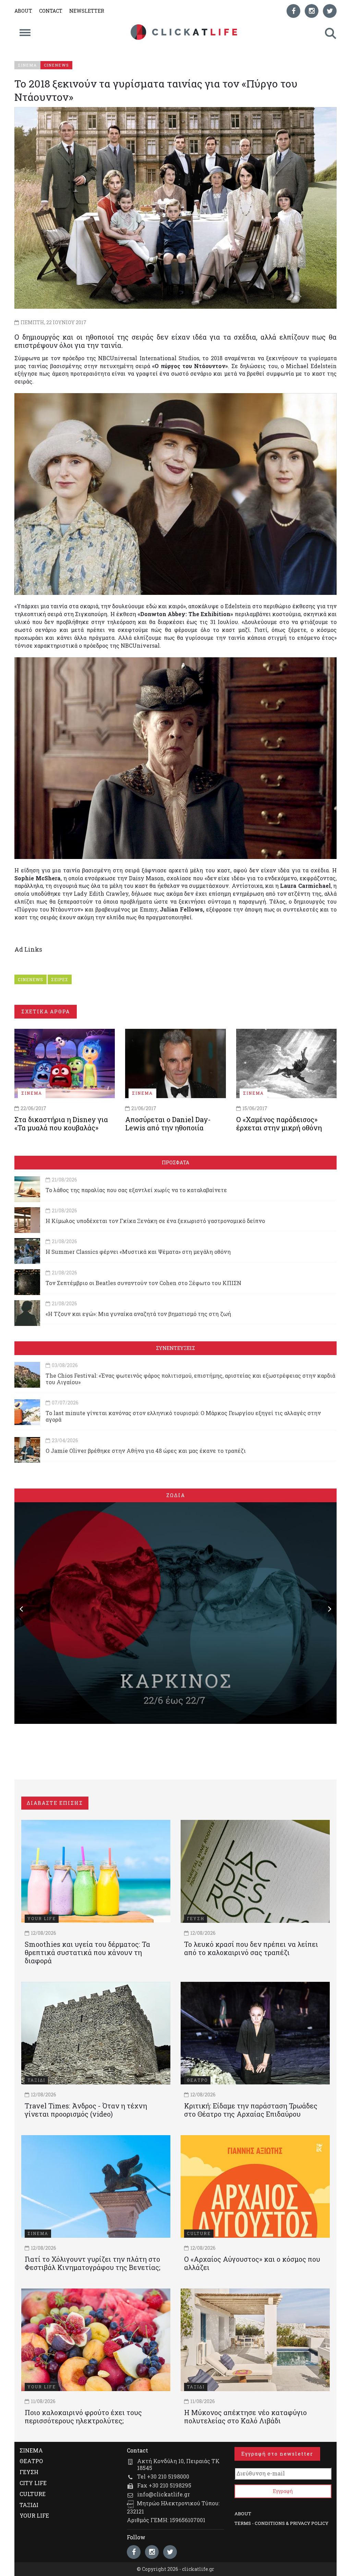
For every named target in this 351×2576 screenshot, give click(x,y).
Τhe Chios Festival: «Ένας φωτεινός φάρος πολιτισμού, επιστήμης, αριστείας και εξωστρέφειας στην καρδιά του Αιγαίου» (190, 1379)
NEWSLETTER (87, 11)
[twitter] (330, 11)
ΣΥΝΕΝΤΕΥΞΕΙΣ (175, 1348)
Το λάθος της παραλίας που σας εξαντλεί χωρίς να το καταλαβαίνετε (136, 1190)
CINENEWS (31, 979)
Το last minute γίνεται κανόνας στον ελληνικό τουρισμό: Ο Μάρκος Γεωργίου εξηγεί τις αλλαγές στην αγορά (183, 1416)
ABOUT (23, 11)
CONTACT (51, 11)
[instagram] (312, 11)
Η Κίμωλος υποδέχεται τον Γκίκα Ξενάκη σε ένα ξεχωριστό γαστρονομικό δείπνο (155, 1221)
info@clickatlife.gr (164, 2494)
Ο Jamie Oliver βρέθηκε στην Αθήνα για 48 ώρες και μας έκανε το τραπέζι (146, 1451)
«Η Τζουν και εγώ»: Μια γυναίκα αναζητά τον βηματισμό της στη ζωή (138, 1314)
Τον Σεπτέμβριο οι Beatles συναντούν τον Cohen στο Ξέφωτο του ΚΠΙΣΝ (143, 1283)
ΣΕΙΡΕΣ (60, 979)
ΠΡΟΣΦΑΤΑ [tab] (175, 1162)
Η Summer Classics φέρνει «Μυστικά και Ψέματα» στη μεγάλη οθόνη (138, 1252)
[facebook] (293, 11)
